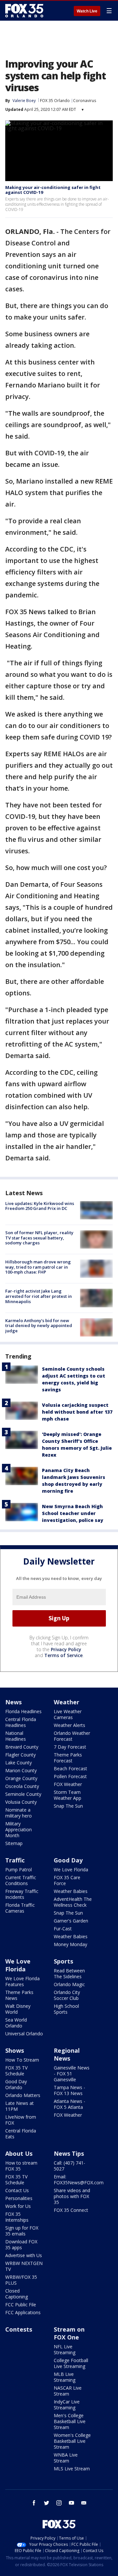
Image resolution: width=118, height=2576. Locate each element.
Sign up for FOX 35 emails (22, 2231)
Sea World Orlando (16, 2023)
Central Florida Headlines (21, 1722)
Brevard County (22, 1747)
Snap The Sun (68, 1806)
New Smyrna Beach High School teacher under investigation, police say (73, 1513)
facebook (34, 2503)
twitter (47, 2503)
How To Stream (22, 2060)
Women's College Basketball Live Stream (72, 2441)
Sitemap (14, 1843)
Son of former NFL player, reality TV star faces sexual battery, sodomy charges (39, 1238)
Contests (19, 2329)
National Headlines (16, 1736)
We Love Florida (71, 1870)
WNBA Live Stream (66, 2458)
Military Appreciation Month (19, 1829)
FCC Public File (21, 2305)
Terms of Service (63, 1655)
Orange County (21, 1778)
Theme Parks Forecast (68, 1758)
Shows (15, 2050)
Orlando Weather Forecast (72, 1736)
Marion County (21, 1770)
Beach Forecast (70, 1768)
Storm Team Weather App (68, 1795)
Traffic (15, 1860)
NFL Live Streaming (65, 2349)
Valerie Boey (24, 101)
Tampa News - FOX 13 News (69, 2090)
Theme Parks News (19, 1995)
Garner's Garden (71, 1921)
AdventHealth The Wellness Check (73, 1902)
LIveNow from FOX (21, 2120)
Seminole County (23, 1794)
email (84, 2503)
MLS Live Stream (72, 2469)
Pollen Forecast (70, 1776)
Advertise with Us (24, 2255)
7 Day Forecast (70, 1747)
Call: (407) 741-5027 (69, 2166)
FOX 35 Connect (71, 2210)
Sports (63, 1961)
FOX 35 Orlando (55, 101)
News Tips (69, 2153)
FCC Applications (23, 2312)
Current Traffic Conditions (21, 1880)
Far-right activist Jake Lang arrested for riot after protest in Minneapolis (39, 1296)
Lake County (19, 1763)
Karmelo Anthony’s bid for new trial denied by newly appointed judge (39, 1326)
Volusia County (21, 1802)
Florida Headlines (23, 1711)
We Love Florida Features (22, 1981)
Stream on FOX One (69, 2333)
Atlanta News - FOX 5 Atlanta (69, 2104)
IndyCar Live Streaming (67, 2405)
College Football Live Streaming (71, 2363)
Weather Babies (71, 1891)
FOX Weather (68, 1784)
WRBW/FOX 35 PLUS (21, 2280)
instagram (59, 2503)
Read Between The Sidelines (69, 1974)
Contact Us (17, 2190)
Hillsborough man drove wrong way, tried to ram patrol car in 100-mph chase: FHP (38, 1267)
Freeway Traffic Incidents (22, 1894)
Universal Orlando (24, 2034)
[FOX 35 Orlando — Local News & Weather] (24, 10)
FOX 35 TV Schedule (16, 2071)
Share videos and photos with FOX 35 (72, 2196)
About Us (19, 2153)
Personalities (19, 2198)
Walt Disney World (18, 2009)
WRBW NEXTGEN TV (24, 2266)
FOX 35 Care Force (67, 1880)
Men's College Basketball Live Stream (70, 2421)
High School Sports (66, 2009)
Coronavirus (85, 101)
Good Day (68, 1860)
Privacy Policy (66, 1649)
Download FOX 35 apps (21, 2244)
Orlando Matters (23, 2095)
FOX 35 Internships (17, 2217)
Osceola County (22, 1786)
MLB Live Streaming (65, 2377)
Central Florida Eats (21, 2134)
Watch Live (87, 11)
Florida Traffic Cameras (20, 1908)
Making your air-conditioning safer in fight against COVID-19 (53, 190)
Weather (67, 1702)
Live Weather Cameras (68, 1714)
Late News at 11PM (20, 2106)
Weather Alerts (69, 1725)
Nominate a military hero (19, 1813)
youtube (71, 2503)
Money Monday (70, 1944)
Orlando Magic (69, 1984)
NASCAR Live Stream (68, 2391)
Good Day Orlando (16, 2084)
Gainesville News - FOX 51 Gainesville (72, 2074)
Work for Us (18, 2206)
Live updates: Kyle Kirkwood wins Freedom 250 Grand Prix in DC (40, 1206)
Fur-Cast (63, 1929)
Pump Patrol (19, 1870)
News (13, 1702)
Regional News (67, 2054)
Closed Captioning (17, 2294)
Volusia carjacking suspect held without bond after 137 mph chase (77, 1412)
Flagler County (20, 1755)
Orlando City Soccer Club (67, 1995)
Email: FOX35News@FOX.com (79, 2180)
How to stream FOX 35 (21, 2166)
